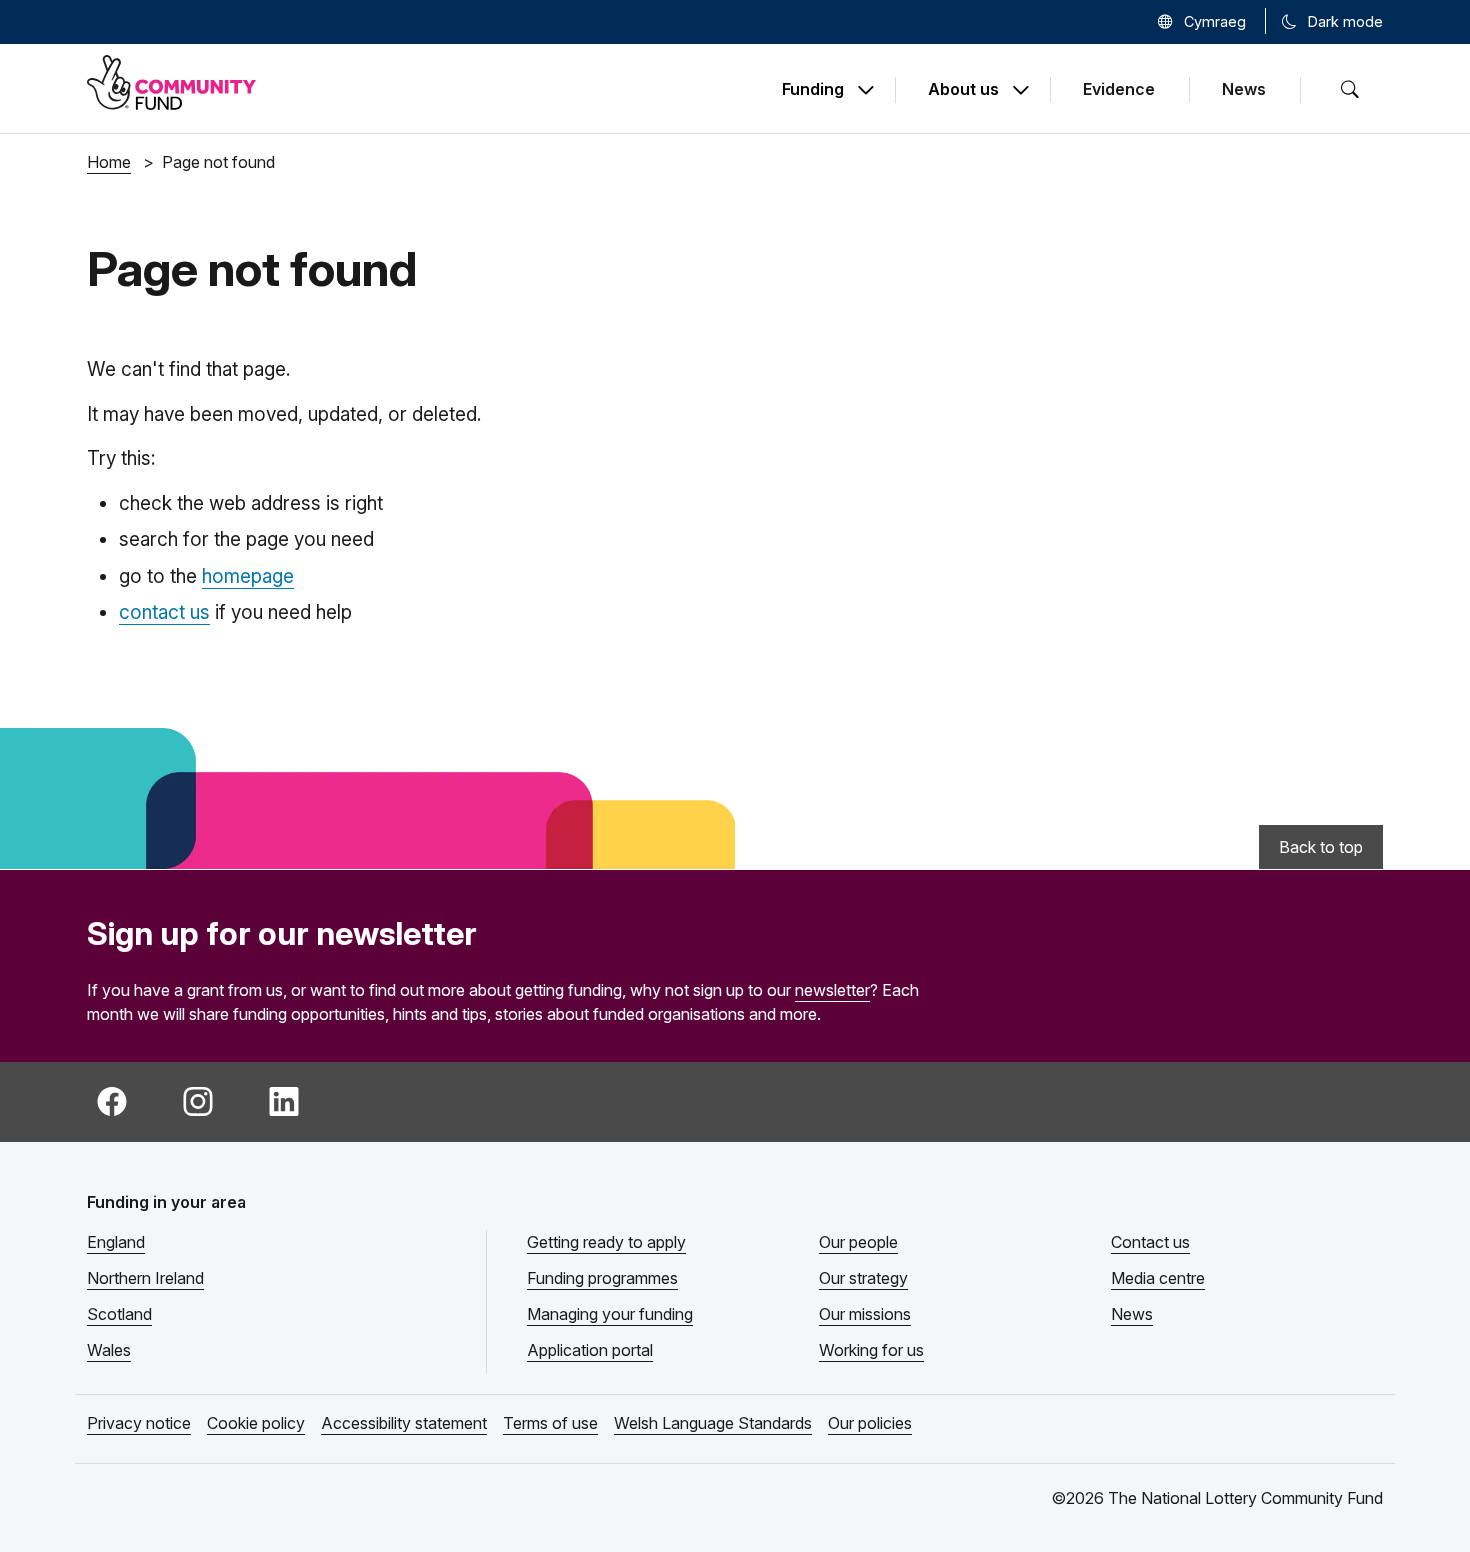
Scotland (119, 1314)
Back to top (1321, 847)
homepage (248, 576)
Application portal (590, 1350)
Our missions (865, 1314)
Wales (109, 1350)
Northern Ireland (145, 1278)
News (1244, 89)
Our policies (870, 1423)
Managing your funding (610, 1314)
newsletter (832, 990)
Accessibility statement (404, 1423)
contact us (164, 612)
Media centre (1158, 1278)
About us (963, 90)
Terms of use (550, 1423)
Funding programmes (602, 1278)
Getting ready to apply (606, 1242)
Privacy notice (139, 1423)
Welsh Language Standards (713, 1423)
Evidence (1119, 89)
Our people (858, 1242)
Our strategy (863, 1278)
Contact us (1150, 1242)
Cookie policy (256, 1423)
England (116, 1242)
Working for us (871, 1350)
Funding (813, 90)
